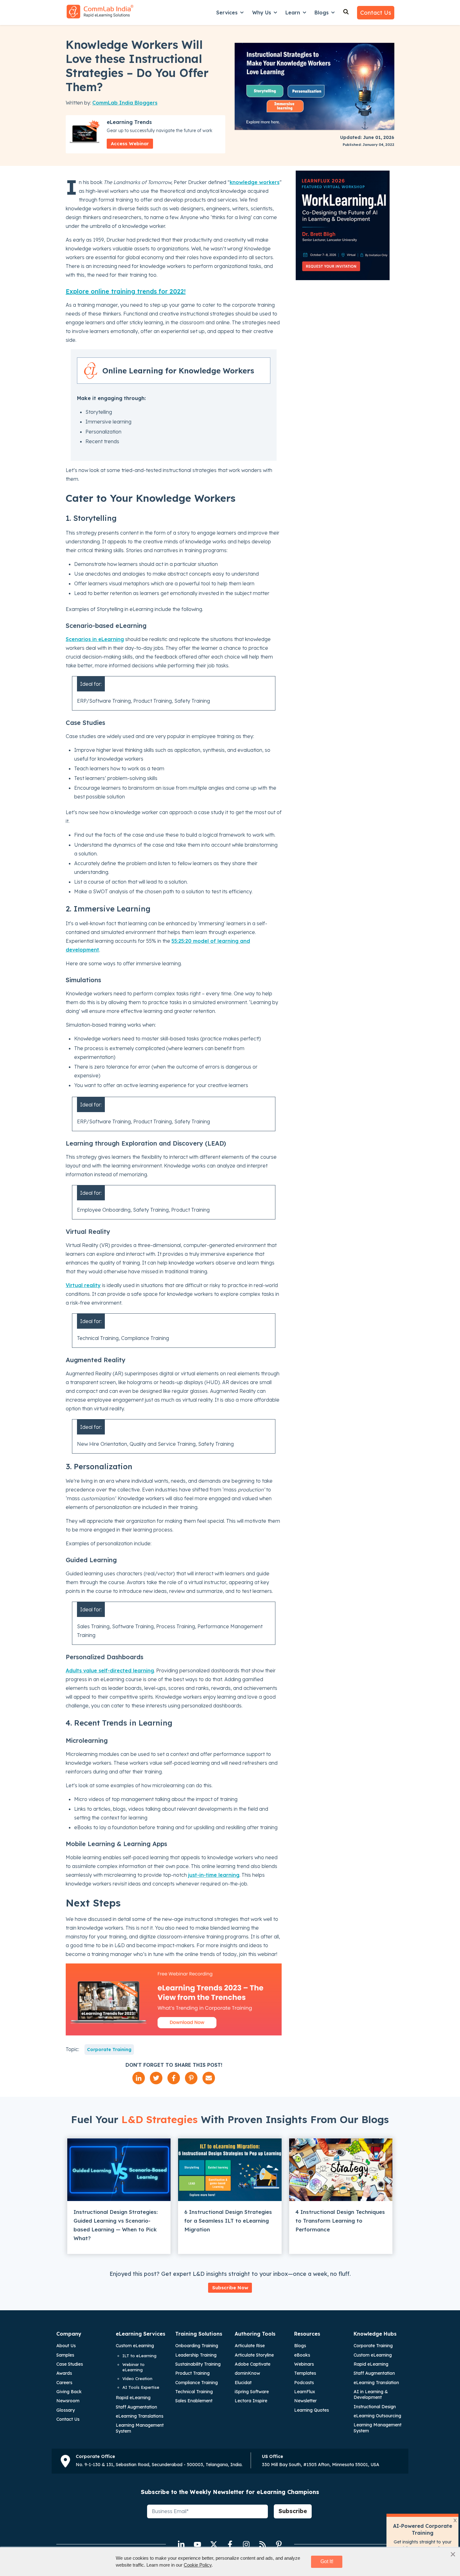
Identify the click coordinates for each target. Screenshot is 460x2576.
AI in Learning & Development (371, 2394)
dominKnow (247, 2373)
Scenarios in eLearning (95, 639)
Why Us (262, 13)
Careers (64, 2383)
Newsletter (305, 2401)
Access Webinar (130, 144)
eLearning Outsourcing (377, 2416)
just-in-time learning (214, 1875)
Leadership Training (196, 2355)
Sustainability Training (198, 2364)
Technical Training (194, 2392)
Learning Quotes (312, 2410)
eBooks (302, 2355)
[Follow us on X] (214, 2544)
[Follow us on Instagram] (246, 2544)
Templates (305, 2373)
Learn (293, 13)
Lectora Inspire (251, 2401)
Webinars (304, 2364)
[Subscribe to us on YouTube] (197, 2544)
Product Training (192, 2373)
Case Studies (70, 2364)
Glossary (66, 2410)
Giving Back (69, 2392)
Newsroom (68, 2401)
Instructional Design (375, 2407)
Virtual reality (83, 1285)
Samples (65, 2355)
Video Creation (137, 2378)
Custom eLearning (135, 2346)
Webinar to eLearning (133, 2367)
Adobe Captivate (253, 2364)
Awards (64, 2373)
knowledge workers (255, 182)
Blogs (322, 13)
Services (227, 13)
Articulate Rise (250, 2346)
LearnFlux (305, 2392)
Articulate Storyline (254, 2355)
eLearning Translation (376, 2383)
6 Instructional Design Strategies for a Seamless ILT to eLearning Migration (228, 2221)
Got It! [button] (327, 2561)
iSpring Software (252, 2392)
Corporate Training (109, 2050)
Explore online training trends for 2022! (126, 291)
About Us (66, 2346)
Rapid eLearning (133, 2398)
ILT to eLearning (139, 2356)
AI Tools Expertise (141, 2387)
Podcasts (304, 2383)
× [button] (453, 2554)
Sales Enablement (194, 2401)
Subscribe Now (230, 2288)
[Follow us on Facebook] (230, 2544)
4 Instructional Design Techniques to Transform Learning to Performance (340, 2221)
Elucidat (243, 2383)
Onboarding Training (197, 2346)
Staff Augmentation (136, 2407)
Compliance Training (197, 2383)
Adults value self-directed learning (110, 1670)
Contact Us (376, 13)
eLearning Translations (140, 2416)
